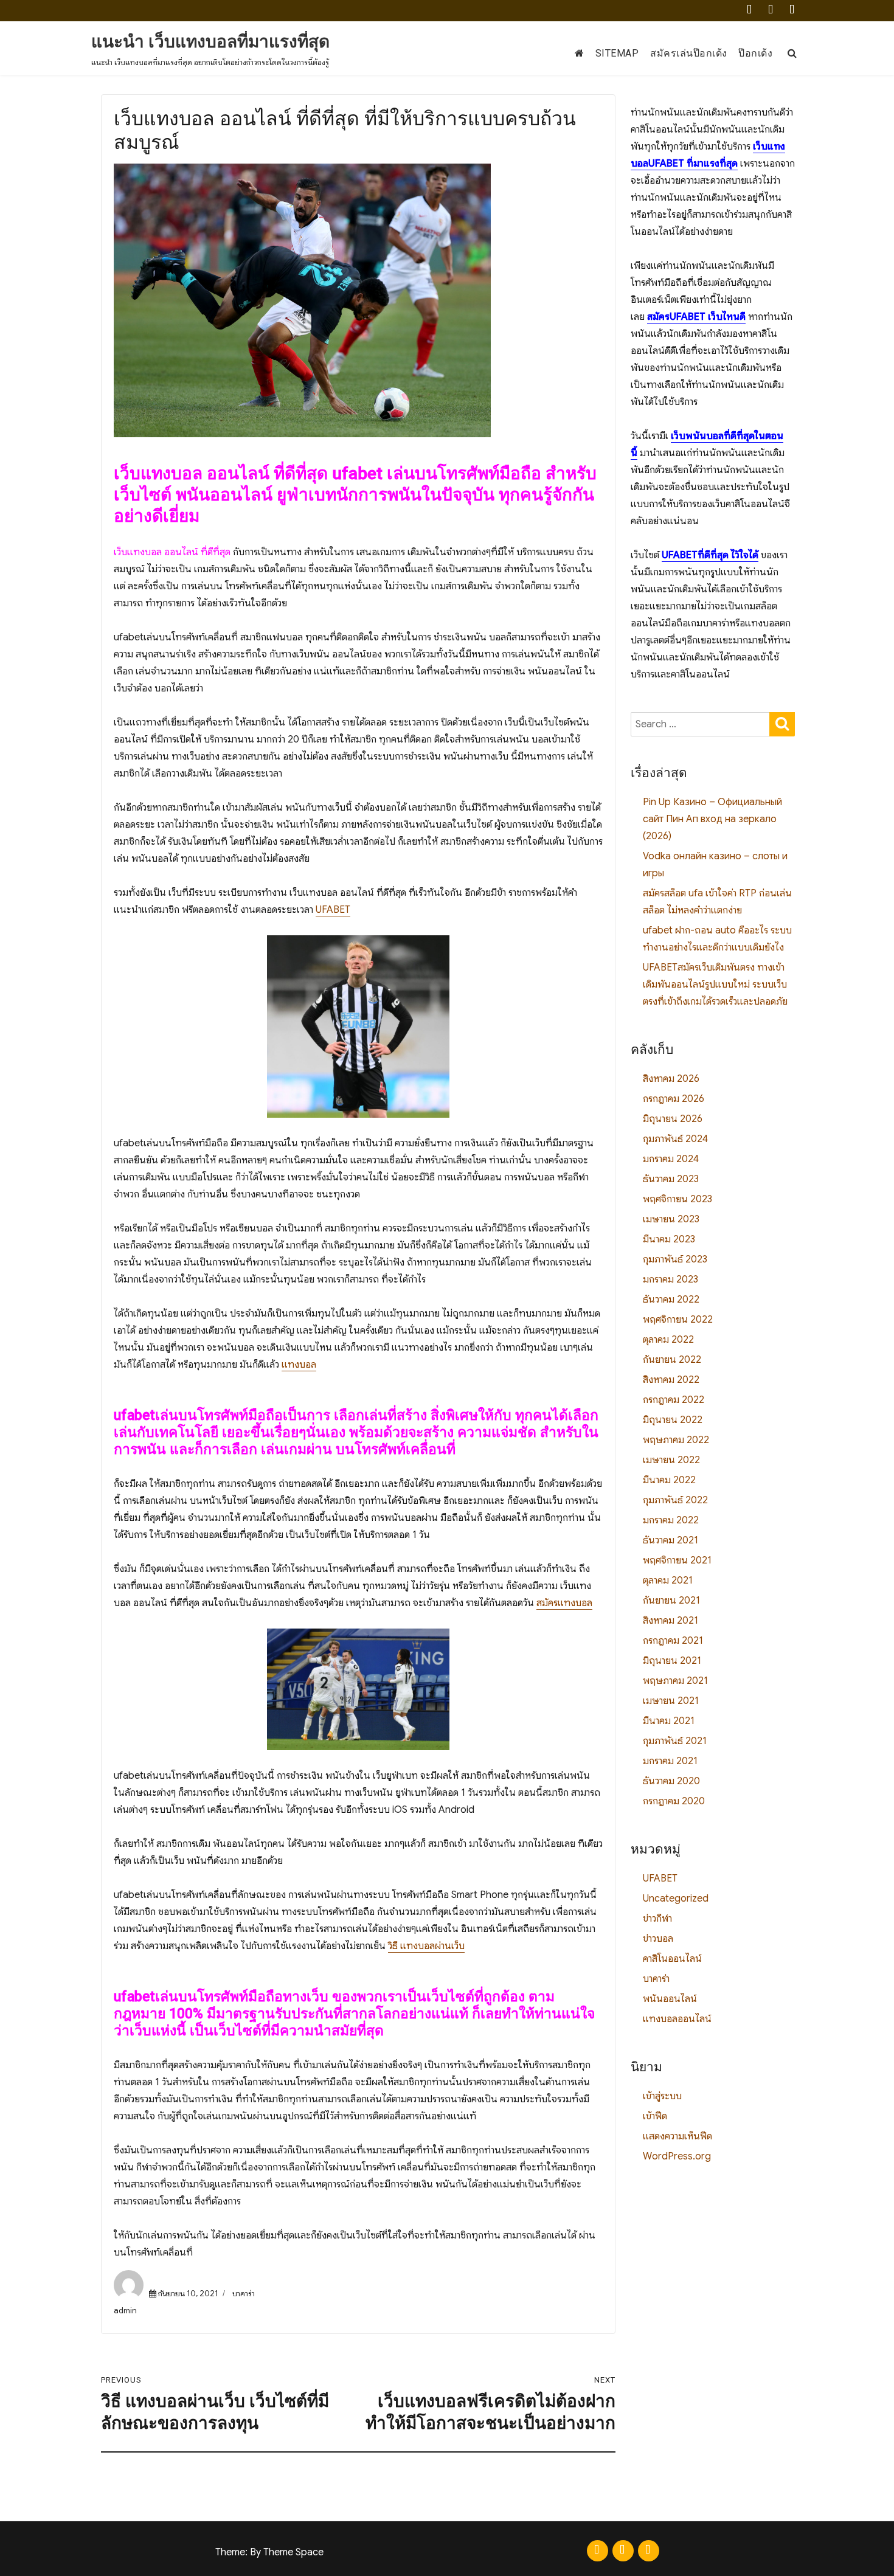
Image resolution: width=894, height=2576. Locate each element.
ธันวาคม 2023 (671, 1179)
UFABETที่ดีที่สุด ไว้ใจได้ (710, 555)
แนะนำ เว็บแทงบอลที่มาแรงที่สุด (210, 42)
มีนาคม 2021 (669, 1721)
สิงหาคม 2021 (670, 1621)
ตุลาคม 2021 (668, 1581)
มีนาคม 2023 (669, 1239)
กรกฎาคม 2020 (674, 1801)
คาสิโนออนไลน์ (672, 1959)
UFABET (333, 910)
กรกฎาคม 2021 (673, 1641)
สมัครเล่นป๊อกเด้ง (689, 53)
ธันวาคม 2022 (671, 1300)
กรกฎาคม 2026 (674, 1099)
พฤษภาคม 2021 (675, 1681)
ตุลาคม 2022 (668, 1340)
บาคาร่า (244, 2294)
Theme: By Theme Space (269, 2552)
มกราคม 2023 (670, 1279)
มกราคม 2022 (671, 1520)
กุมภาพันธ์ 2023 (675, 1259)
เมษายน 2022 (671, 1460)
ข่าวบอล (658, 1939)
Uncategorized (676, 1899)
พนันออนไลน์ (670, 1999)
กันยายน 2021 (671, 1601)
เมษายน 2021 (671, 1701)
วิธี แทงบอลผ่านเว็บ (426, 1946)
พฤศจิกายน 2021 (677, 1560)
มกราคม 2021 (670, 1761)
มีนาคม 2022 (669, 1480)
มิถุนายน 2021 (672, 1661)
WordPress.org (677, 2156)
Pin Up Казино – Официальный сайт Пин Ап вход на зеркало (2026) (712, 819)
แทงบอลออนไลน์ (677, 2019)
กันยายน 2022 (672, 1360)
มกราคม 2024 (671, 1159)
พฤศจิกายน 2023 (677, 1199)
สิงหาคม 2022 (671, 1380)
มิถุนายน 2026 (673, 1119)
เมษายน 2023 (671, 1219)
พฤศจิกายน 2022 (678, 1320)
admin (125, 2311)
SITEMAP (617, 53)
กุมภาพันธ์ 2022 (675, 1500)
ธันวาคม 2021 (670, 1540)
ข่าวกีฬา (657, 1919)
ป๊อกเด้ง (755, 53)
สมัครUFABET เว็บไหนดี (696, 317)
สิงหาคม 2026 (671, 1079)
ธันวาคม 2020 (671, 1781)
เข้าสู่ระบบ (662, 2096)
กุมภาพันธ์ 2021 (675, 1741)
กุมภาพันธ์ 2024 (675, 1139)
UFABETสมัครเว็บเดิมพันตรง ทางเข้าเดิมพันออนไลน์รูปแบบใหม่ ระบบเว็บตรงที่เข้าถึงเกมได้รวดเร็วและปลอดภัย (715, 985)
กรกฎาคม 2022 (674, 1400)
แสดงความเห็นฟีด (677, 2136)
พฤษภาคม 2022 (676, 1440)
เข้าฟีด (655, 2116)
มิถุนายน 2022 (673, 1420)
